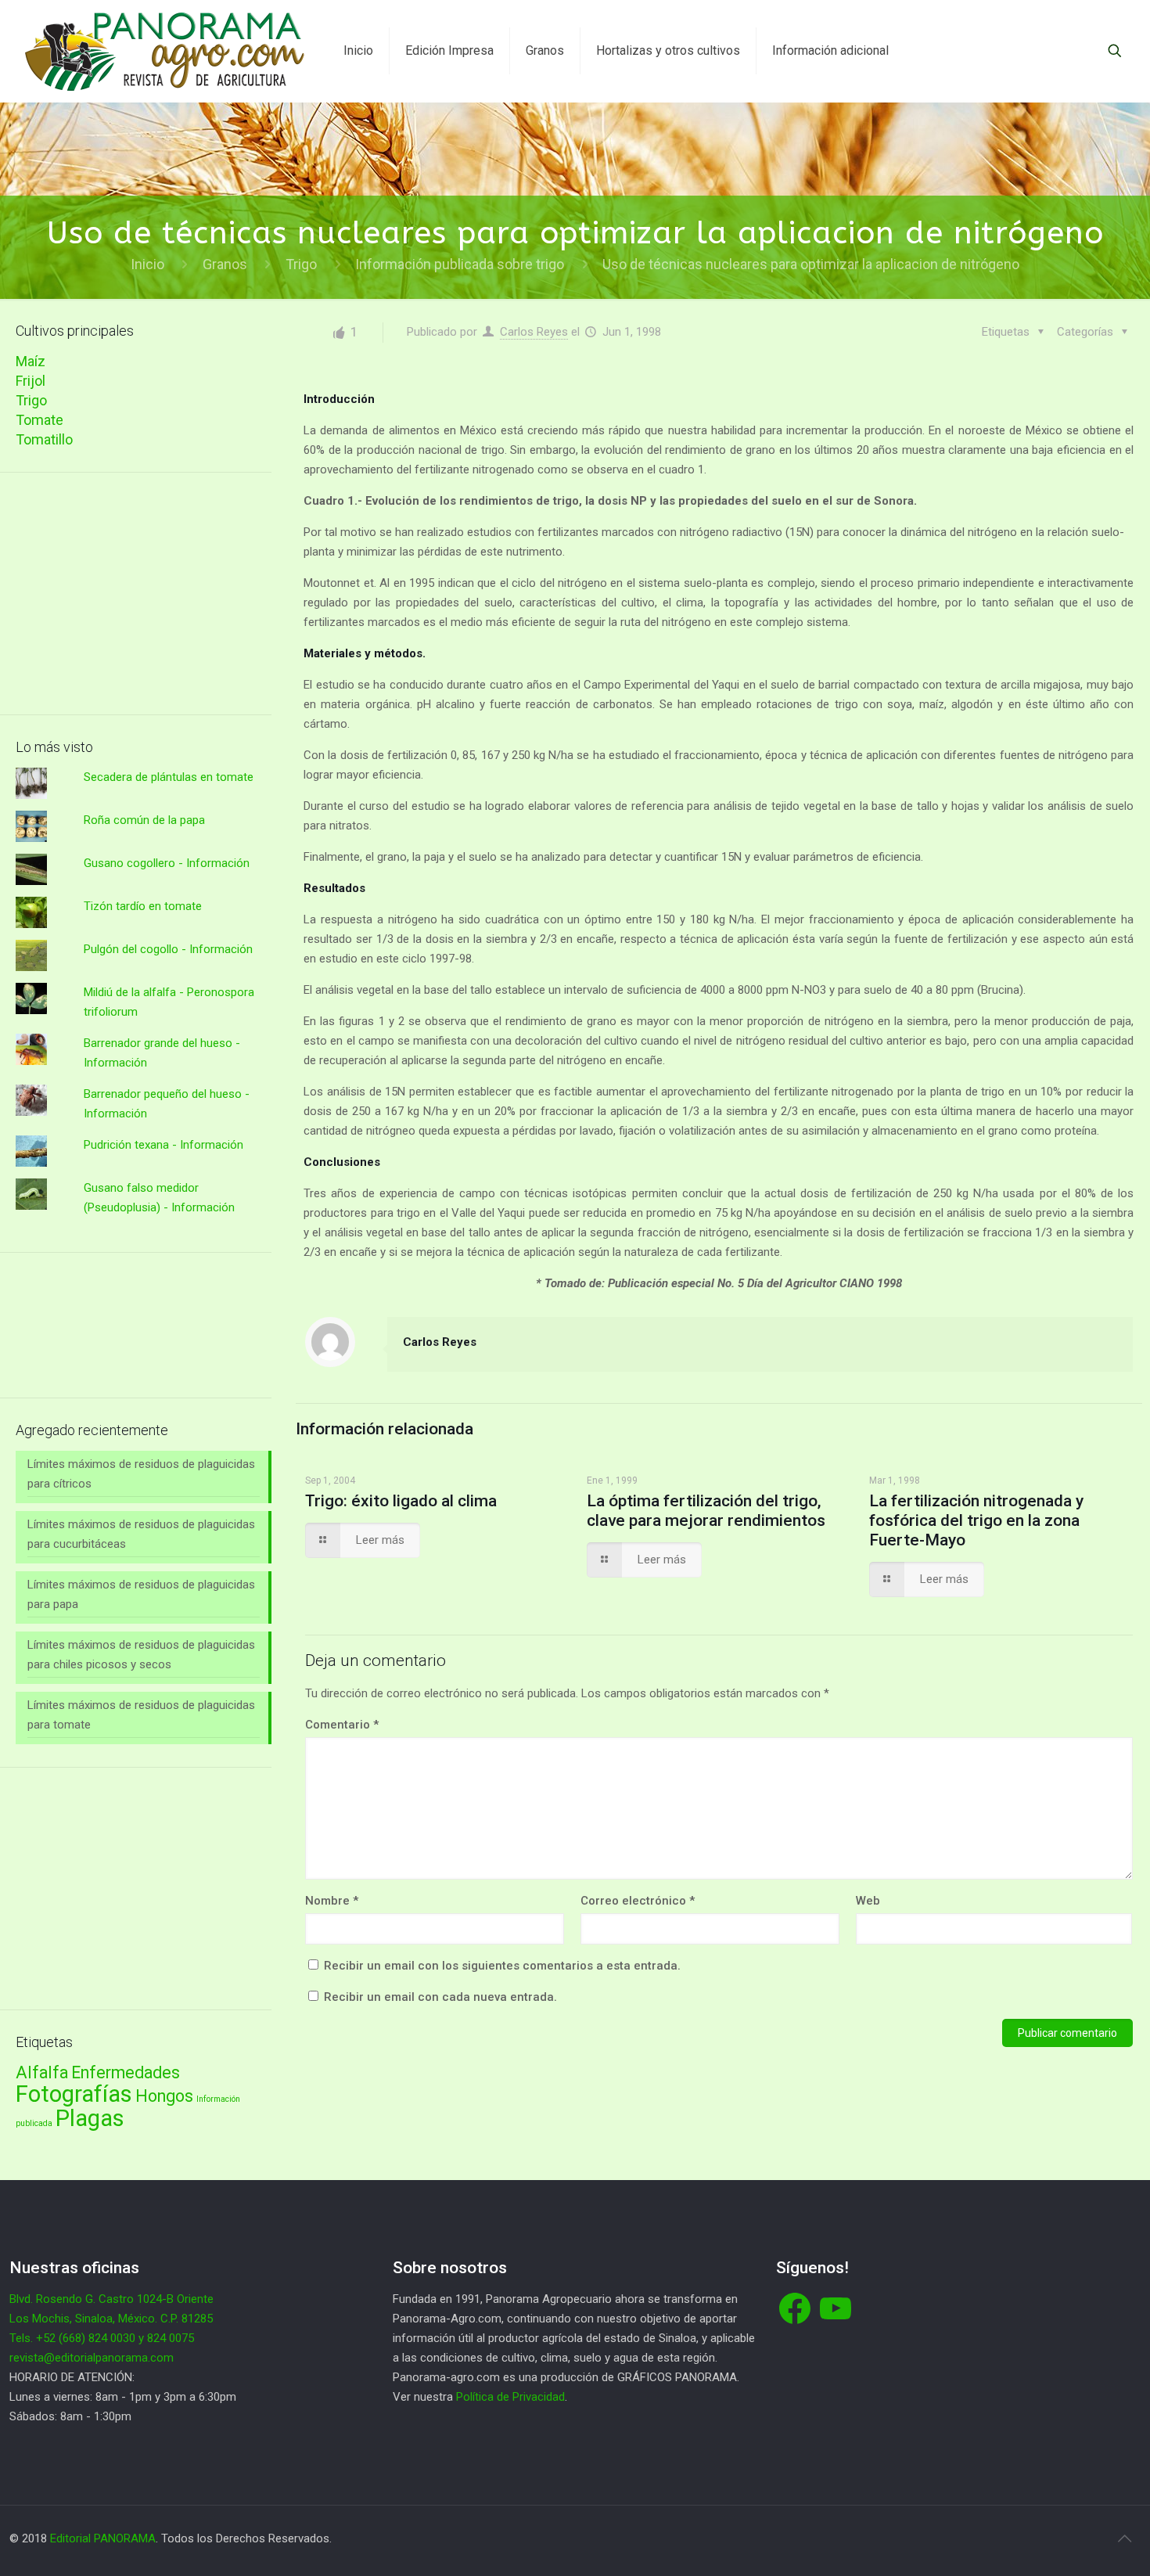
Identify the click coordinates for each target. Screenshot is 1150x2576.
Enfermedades (126, 2072)
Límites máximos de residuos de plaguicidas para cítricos (141, 1474)
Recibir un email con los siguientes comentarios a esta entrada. (502, 1966)
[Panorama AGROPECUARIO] (165, 51)
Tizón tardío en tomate (143, 906)
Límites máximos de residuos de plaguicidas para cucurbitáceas (141, 1534)
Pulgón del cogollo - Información (168, 949)
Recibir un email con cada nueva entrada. (440, 1997)
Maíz (31, 361)
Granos (225, 264)
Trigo (301, 264)
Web (868, 1901)
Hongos (164, 2096)
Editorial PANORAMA (103, 2538)
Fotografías (74, 2094)
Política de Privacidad (510, 2397)
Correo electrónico (638, 1901)
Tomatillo (44, 439)
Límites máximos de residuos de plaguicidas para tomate (141, 1715)
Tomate (40, 420)
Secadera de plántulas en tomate (169, 777)
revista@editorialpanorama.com (92, 2358)
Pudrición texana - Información (164, 1145)
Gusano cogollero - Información (167, 863)
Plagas (90, 2118)
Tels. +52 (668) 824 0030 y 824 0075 (102, 2338)
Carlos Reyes (534, 332)
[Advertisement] (144, 594)
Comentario (342, 1725)
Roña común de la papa (144, 820)
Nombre (332, 1901)
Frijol (31, 381)
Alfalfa (42, 2072)
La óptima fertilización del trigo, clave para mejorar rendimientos (706, 1511)
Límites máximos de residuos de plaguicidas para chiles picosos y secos (141, 1655)
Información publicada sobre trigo (460, 264)
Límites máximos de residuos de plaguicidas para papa (141, 1594)
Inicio (147, 264)
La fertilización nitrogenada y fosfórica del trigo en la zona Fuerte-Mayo (976, 1520)
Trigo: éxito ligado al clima (401, 1501)
